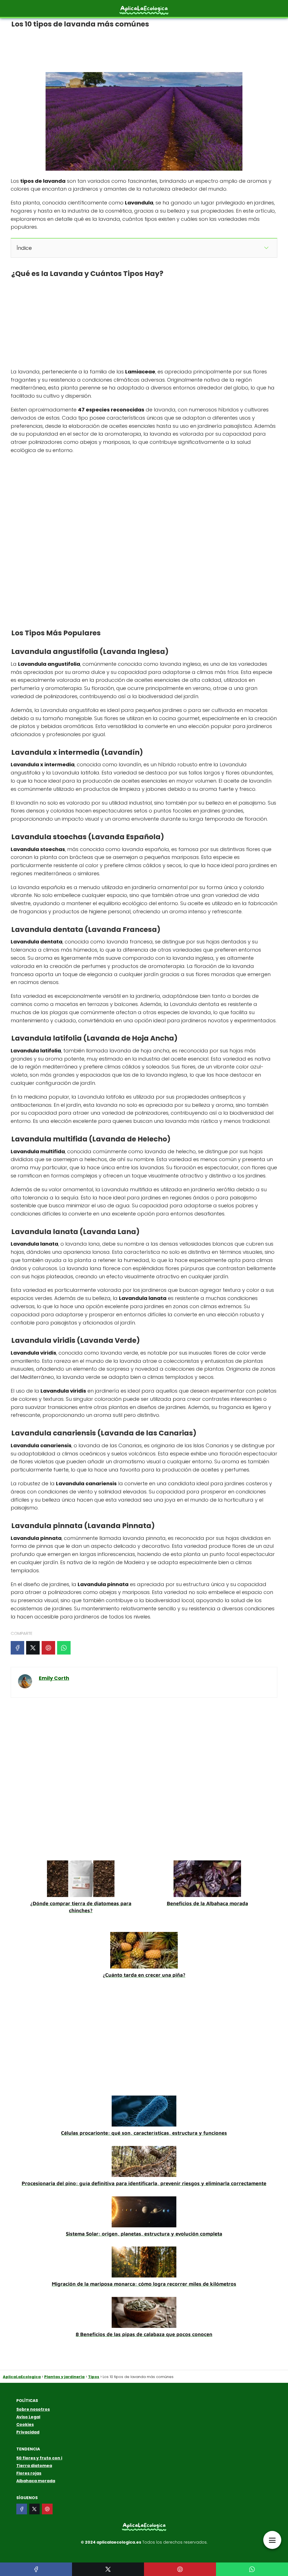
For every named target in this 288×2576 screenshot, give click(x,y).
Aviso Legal (28, 2417)
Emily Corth (54, 1678)
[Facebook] (17, 1648)
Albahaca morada (36, 2481)
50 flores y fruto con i (39, 2458)
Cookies (25, 2424)
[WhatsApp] (64, 1648)
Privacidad (28, 2432)
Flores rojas (29, 2473)
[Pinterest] (48, 1648)
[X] (33, 1648)
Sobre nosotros (33, 2409)
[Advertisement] (144, 48)
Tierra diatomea (34, 2466)
